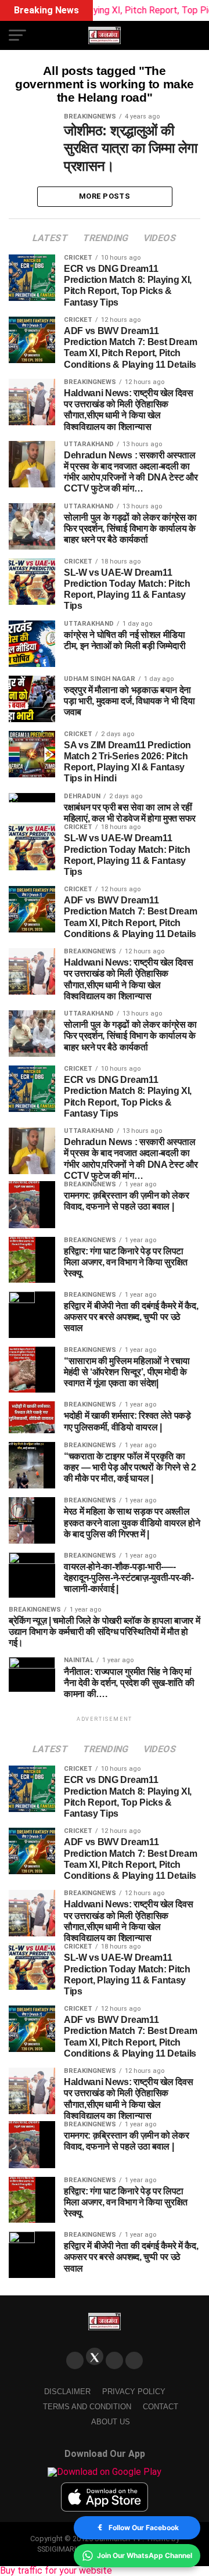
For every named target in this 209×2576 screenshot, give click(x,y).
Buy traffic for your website (56, 2570)
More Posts (105, 196)
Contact (161, 2407)
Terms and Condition (87, 2407)
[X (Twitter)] (95, 2356)
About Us (111, 2422)
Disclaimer (67, 2392)
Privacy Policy (134, 2392)
